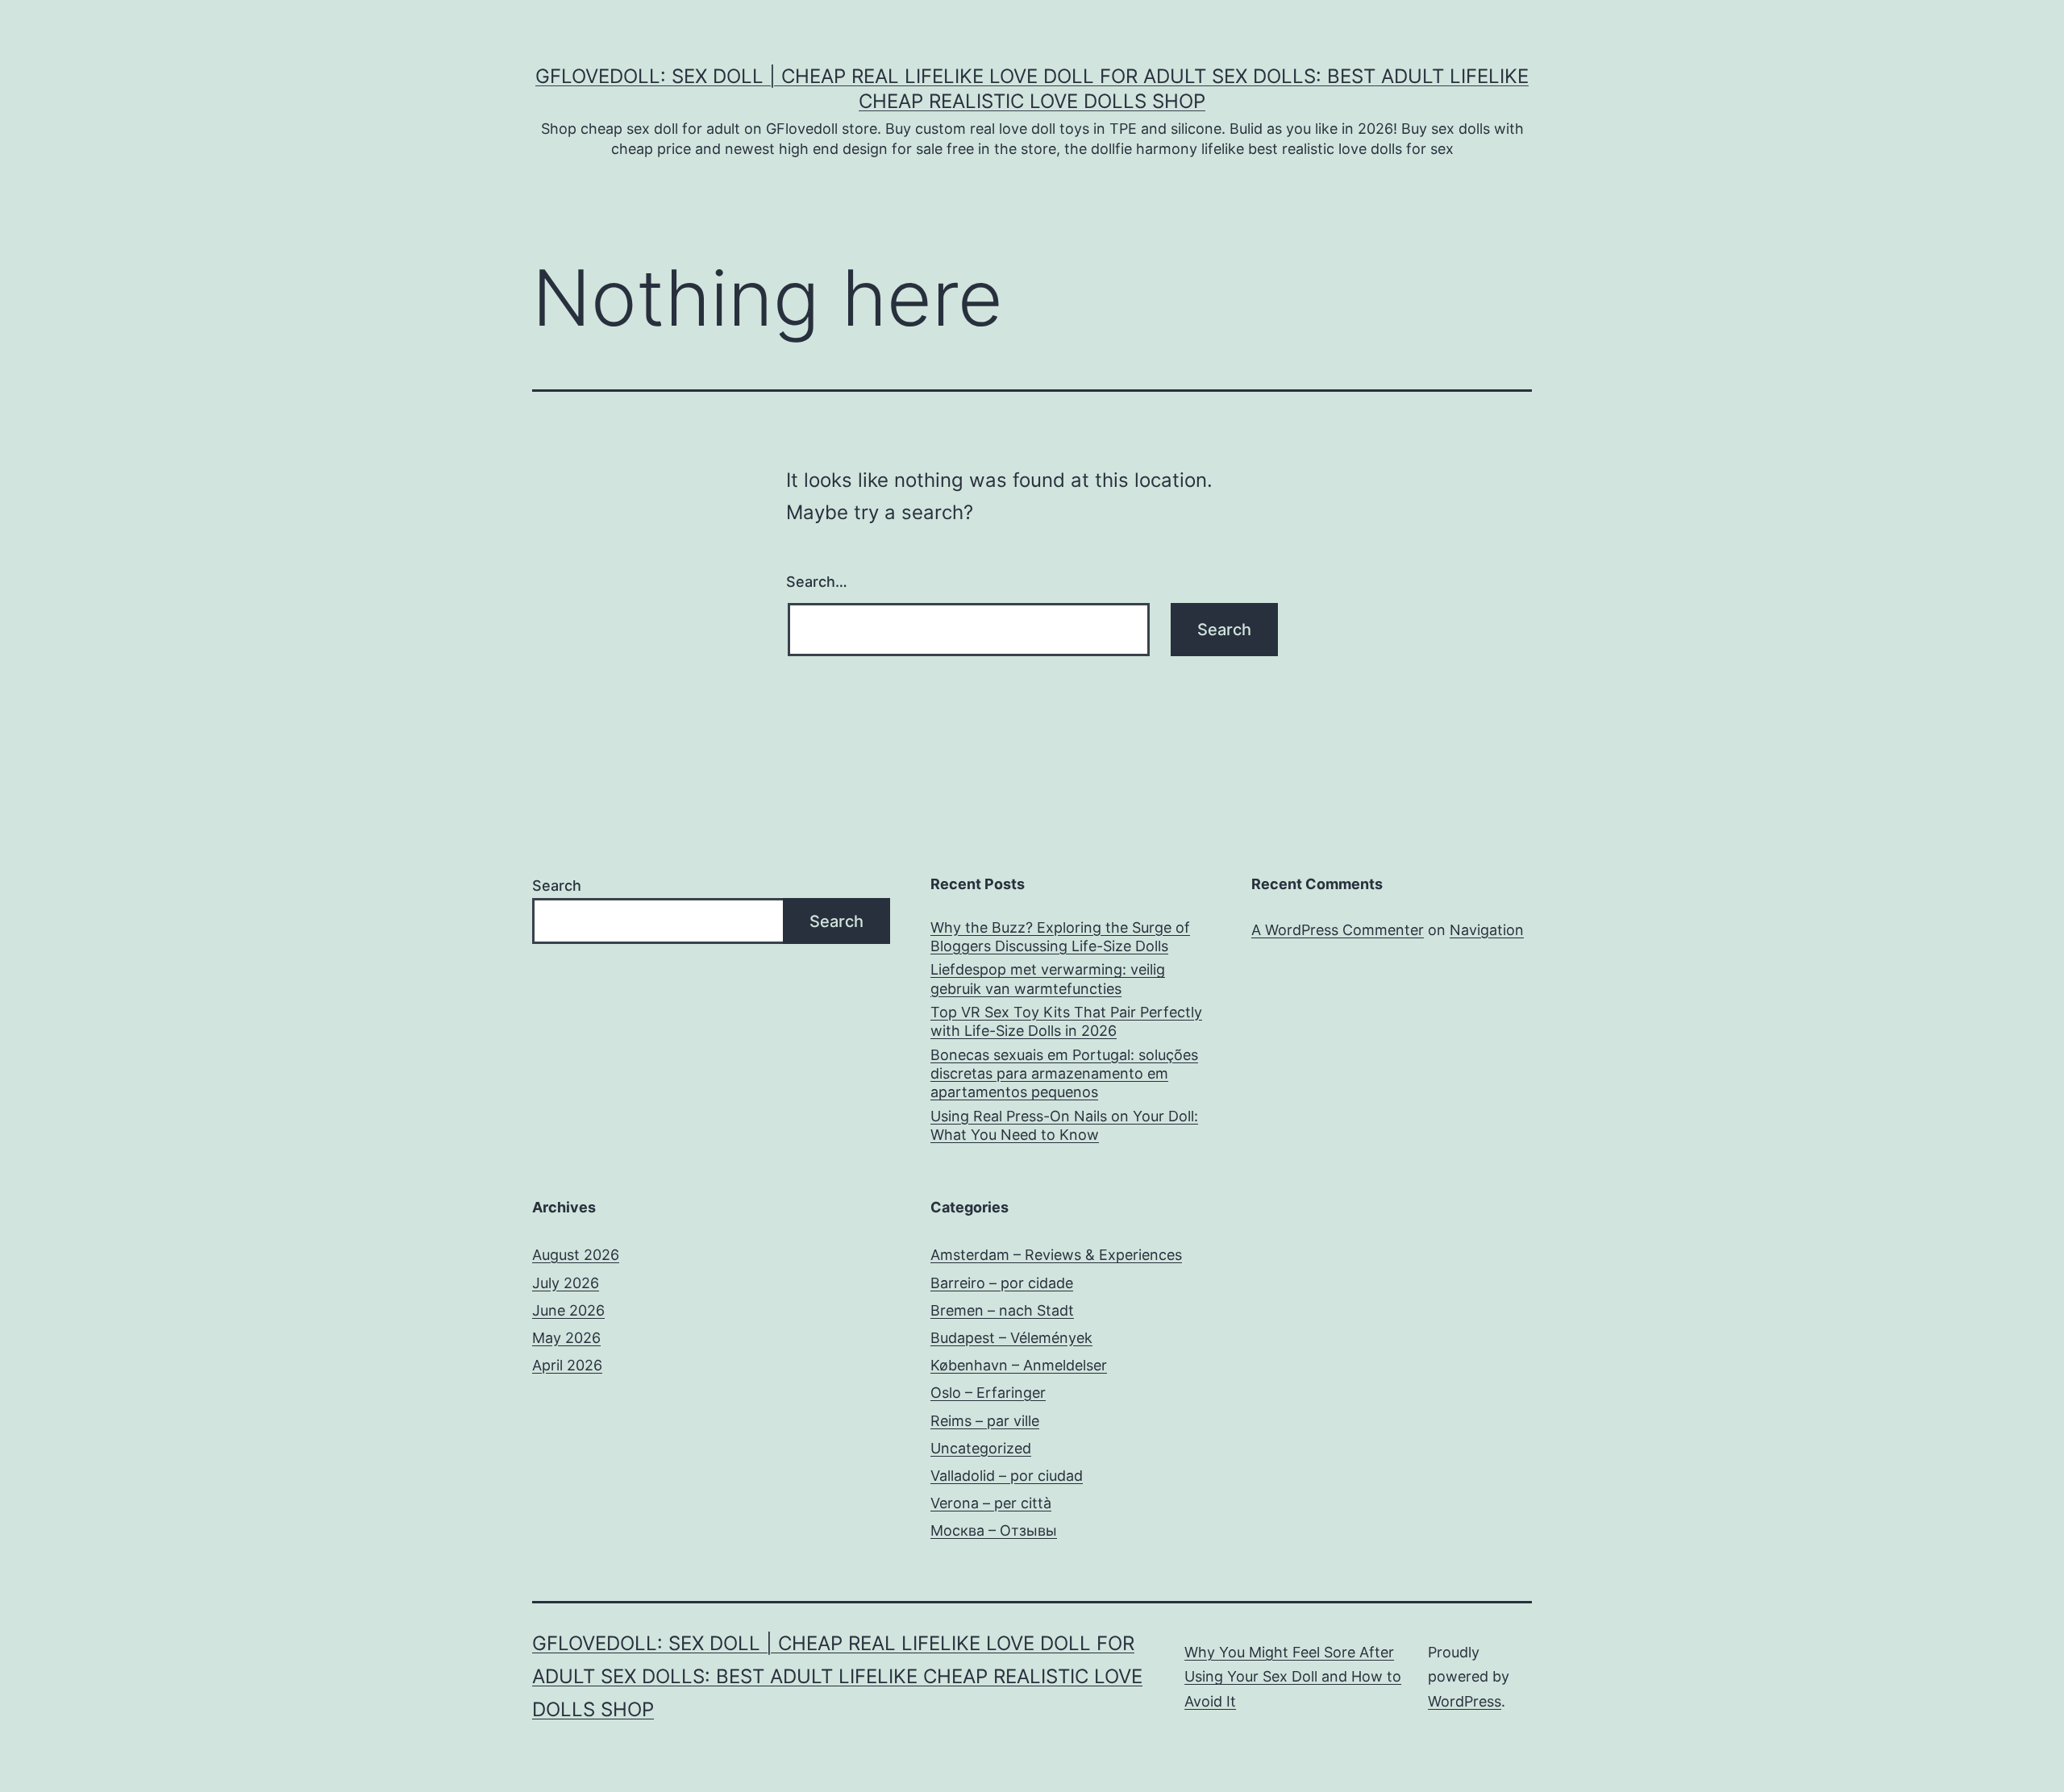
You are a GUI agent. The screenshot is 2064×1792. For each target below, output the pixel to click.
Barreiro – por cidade (1002, 1283)
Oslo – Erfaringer (988, 1393)
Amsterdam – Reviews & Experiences (1056, 1255)
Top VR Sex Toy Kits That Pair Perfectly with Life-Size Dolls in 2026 (1066, 1021)
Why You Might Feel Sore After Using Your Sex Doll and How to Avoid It (1293, 1677)
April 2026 (567, 1365)
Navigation (1487, 930)
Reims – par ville (985, 1421)
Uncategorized (981, 1448)
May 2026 (566, 1338)
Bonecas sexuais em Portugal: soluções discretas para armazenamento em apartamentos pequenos (1064, 1074)
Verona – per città (991, 1503)
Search (557, 886)
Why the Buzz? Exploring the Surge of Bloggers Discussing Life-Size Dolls (1060, 937)
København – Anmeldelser (1019, 1365)
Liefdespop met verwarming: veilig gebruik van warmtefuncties (1048, 979)
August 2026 (576, 1255)
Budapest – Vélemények (1011, 1338)
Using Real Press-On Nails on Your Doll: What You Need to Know (1064, 1125)
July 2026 (566, 1283)
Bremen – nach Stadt (1002, 1310)
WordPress (1465, 1701)
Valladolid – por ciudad (1007, 1476)
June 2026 (568, 1310)
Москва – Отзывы (994, 1530)
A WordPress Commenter (1338, 930)
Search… (817, 582)
